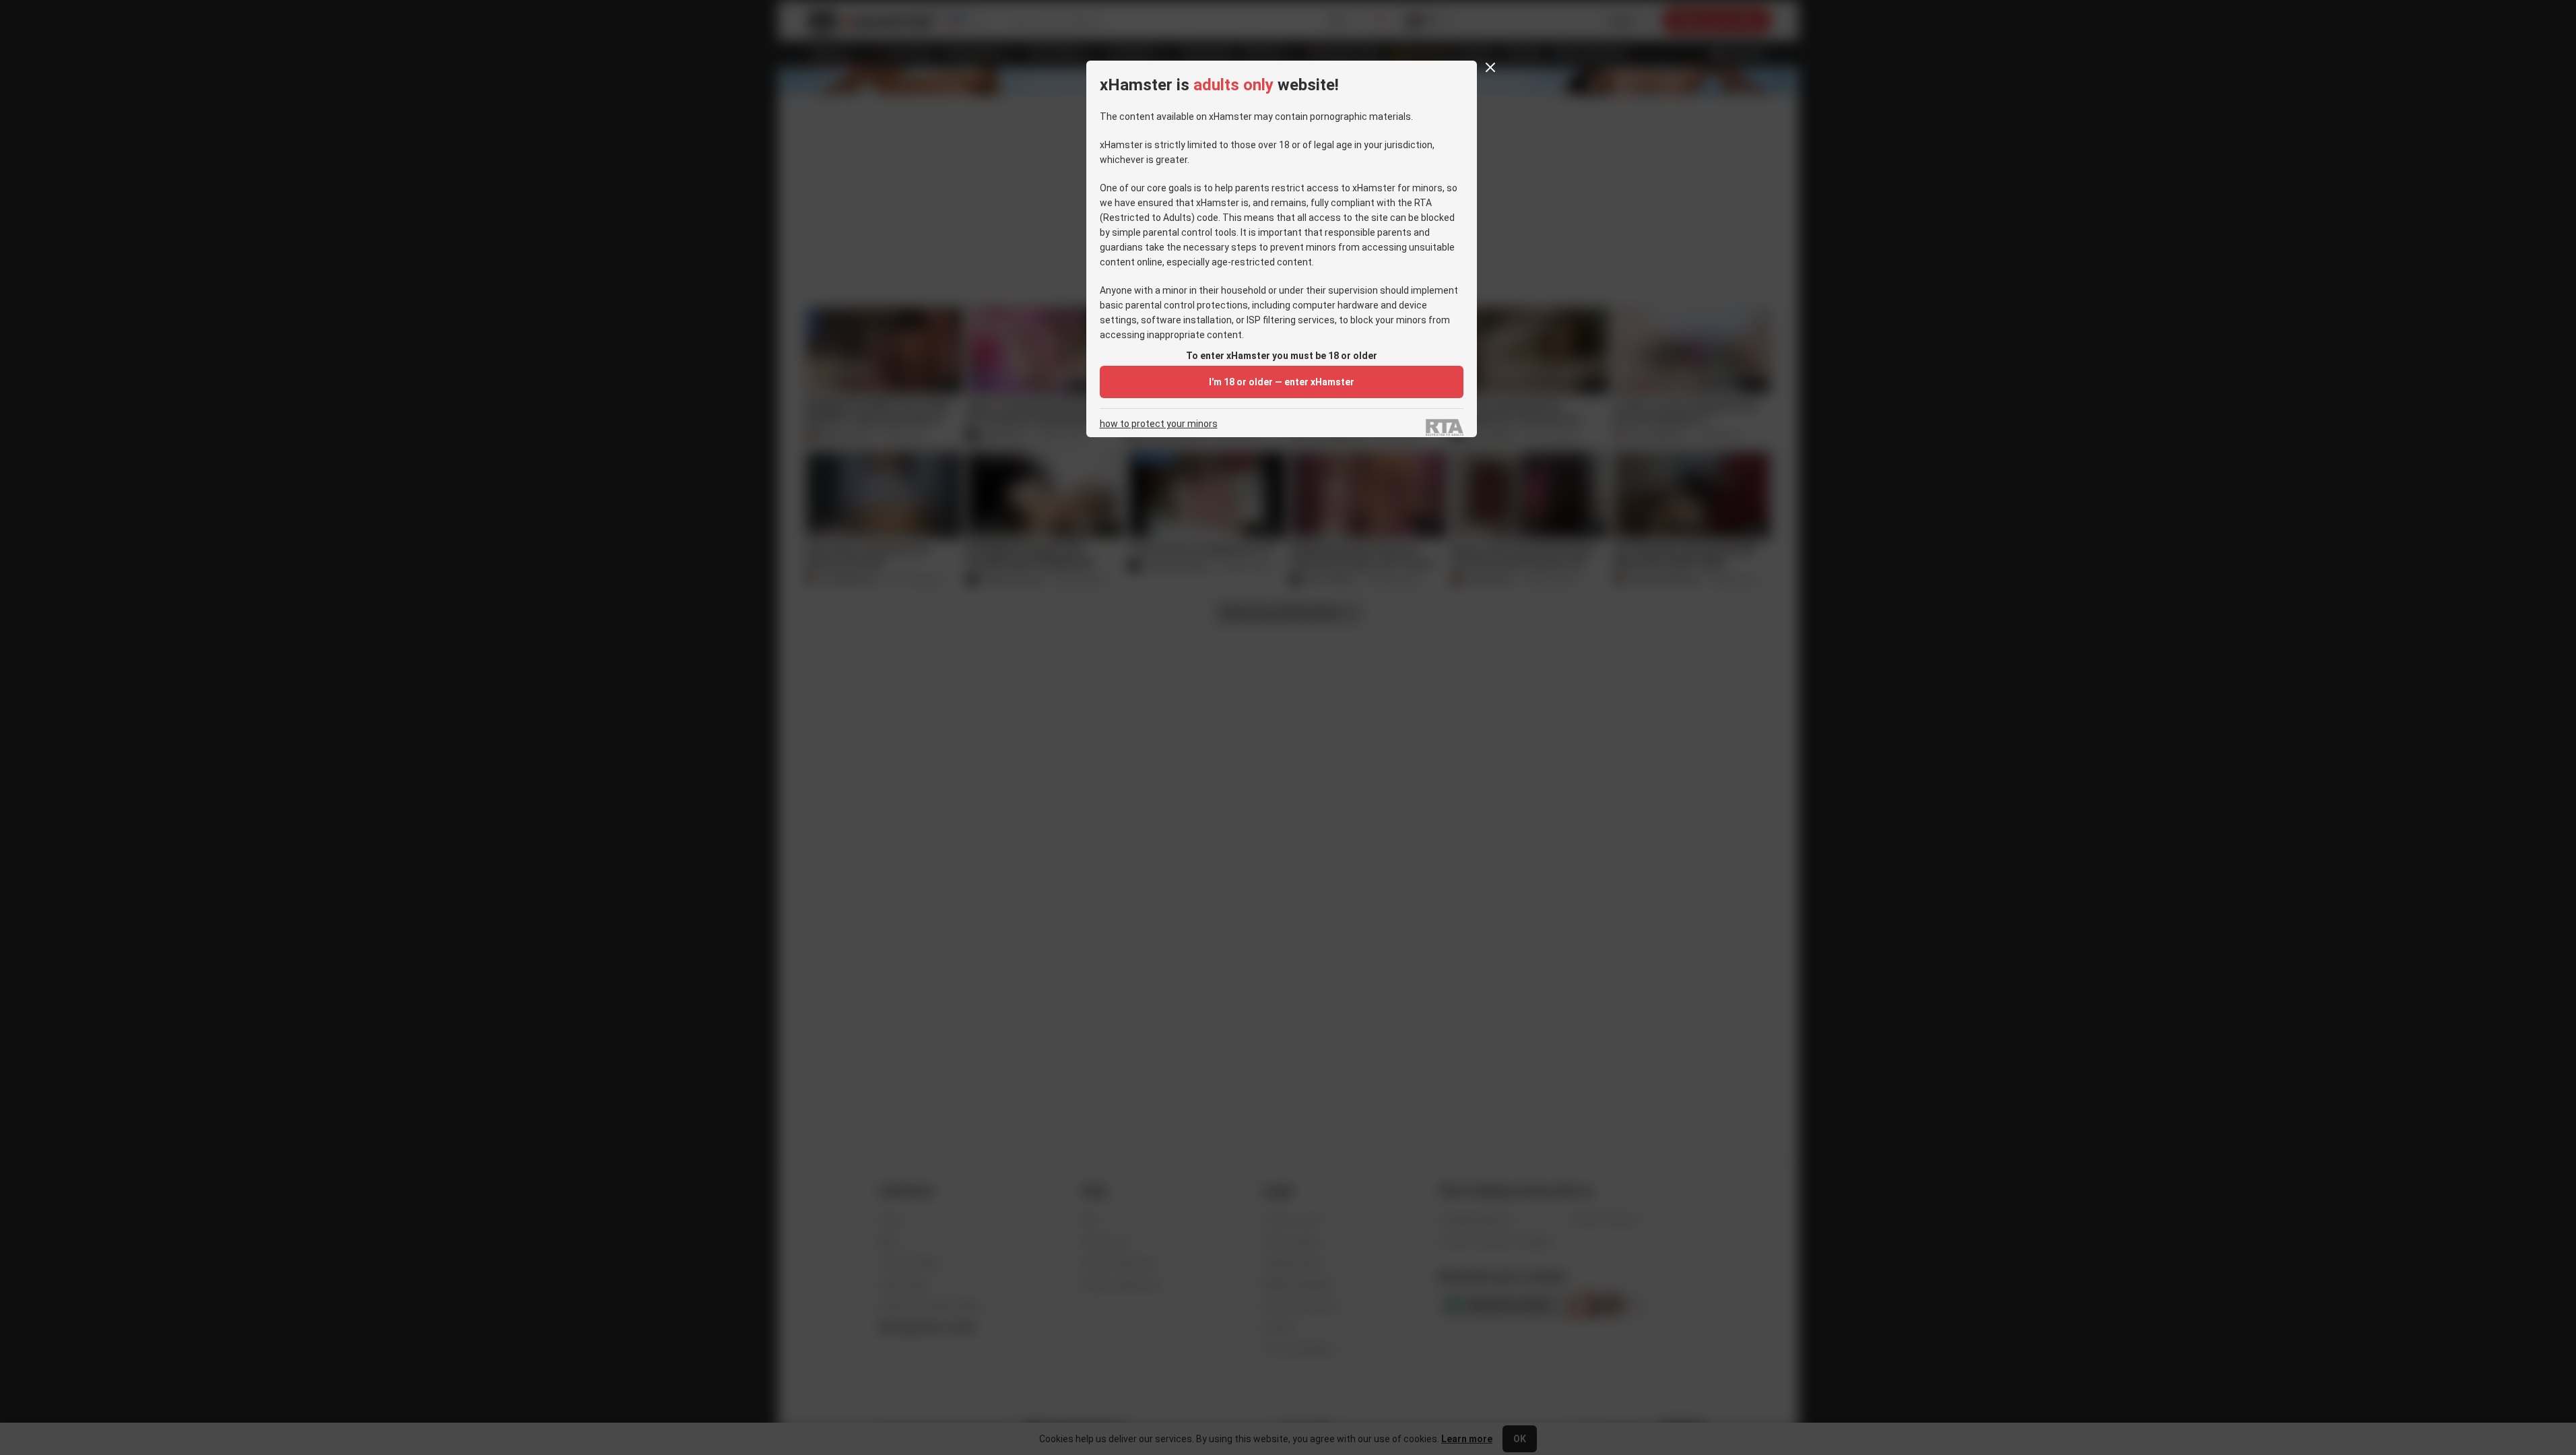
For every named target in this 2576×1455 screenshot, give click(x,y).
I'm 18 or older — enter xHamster (1282, 382)
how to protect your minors (1159, 424)
